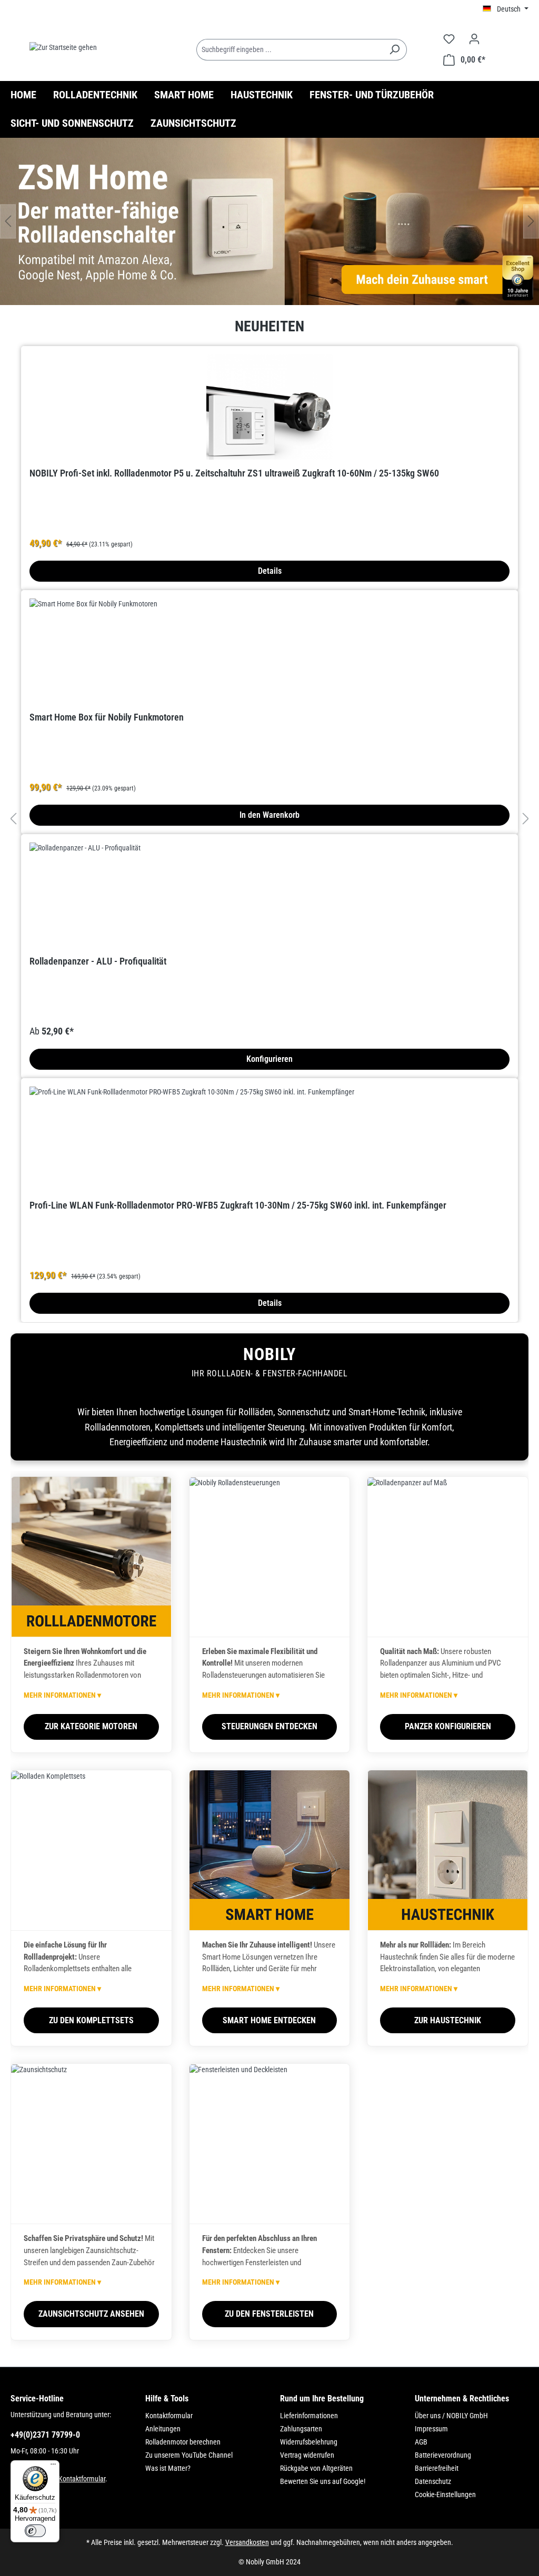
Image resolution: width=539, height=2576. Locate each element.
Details (270, 571)
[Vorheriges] (8, 221)
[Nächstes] (531, 221)
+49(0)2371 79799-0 (45, 2435)
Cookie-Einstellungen (445, 2494)
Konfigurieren (269, 1059)
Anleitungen (163, 2429)
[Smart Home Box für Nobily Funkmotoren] (269, 651)
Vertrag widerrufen (307, 2455)
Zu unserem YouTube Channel (189, 2455)
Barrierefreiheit (437, 2468)
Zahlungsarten (301, 2429)
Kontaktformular (82, 2479)
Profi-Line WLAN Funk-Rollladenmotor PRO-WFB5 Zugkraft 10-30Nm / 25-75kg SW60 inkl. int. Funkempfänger (238, 1205)
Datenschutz (433, 2481)
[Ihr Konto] (474, 39)
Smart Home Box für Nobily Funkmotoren (107, 717)
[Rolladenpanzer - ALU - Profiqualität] (269, 895)
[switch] (35, 2531)
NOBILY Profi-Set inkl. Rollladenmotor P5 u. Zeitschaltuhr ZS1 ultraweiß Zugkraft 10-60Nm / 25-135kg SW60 (234, 473)
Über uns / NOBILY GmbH (451, 2416)
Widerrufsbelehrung (309, 2442)
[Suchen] (395, 50)
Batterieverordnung (443, 2455)
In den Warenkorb (269, 815)
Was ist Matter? (168, 2468)
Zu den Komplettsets (91, 2020)
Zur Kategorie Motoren (91, 1726)
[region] (269, 221)
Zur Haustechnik (448, 2020)
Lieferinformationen (309, 2416)
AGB (421, 2442)
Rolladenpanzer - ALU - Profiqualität (98, 961)
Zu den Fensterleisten (269, 2314)
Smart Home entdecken (269, 2020)
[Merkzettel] (449, 39)
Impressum (431, 2429)
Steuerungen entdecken (269, 1726)
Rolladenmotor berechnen (183, 2442)
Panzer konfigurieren (448, 1726)
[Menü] (53, 2467)
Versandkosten (247, 2542)
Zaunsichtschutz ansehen (91, 2314)
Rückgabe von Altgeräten (316, 2468)
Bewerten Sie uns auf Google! (323, 2481)
